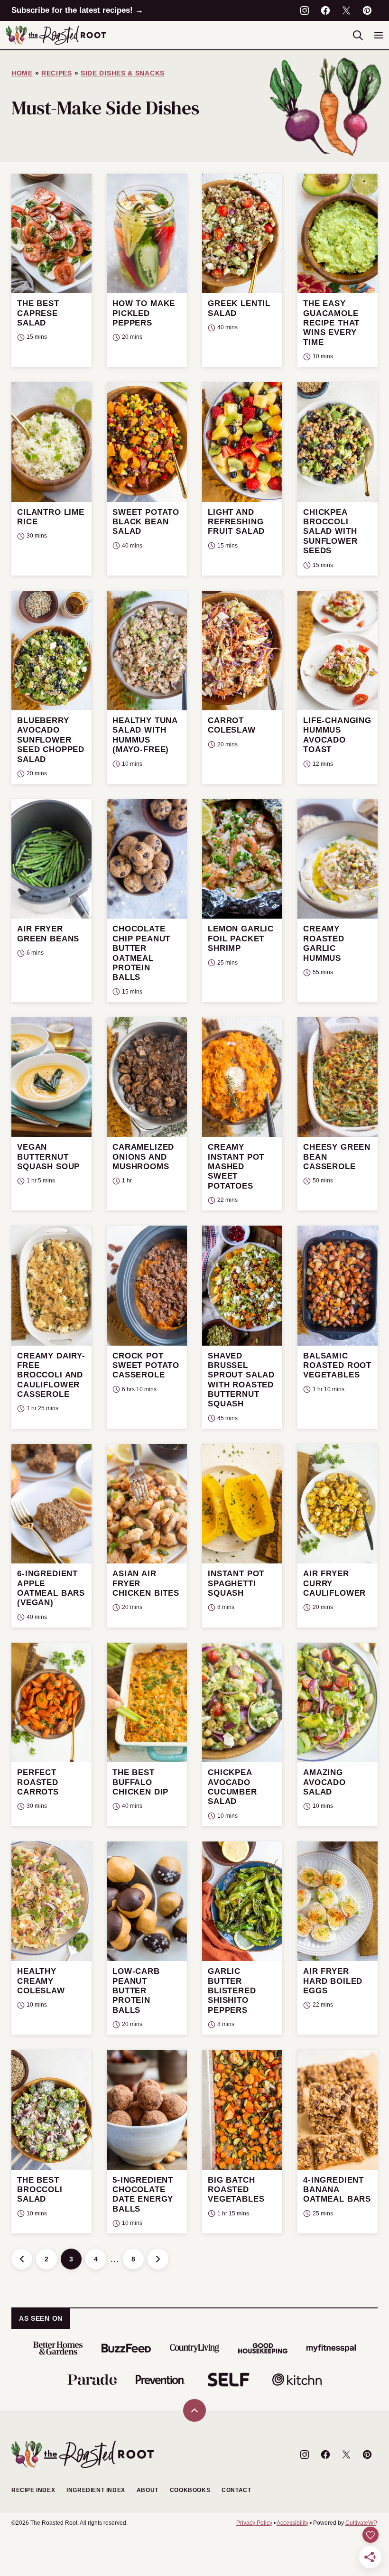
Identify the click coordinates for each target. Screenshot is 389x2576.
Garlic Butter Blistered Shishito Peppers (232, 1991)
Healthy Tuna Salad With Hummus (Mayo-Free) (145, 735)
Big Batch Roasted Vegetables (236, 2190)
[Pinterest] (367, 10)
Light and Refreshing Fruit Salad (236, 522)
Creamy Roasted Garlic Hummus (324, 943)
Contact (236, 2490)
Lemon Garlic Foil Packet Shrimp (241, 939)
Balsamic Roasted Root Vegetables (337, 1366)
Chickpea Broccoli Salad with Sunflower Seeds (330, 532)
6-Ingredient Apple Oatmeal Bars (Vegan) (51, 1588)
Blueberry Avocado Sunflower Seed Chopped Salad (51, 740)
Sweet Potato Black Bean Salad (146, 522)
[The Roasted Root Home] (56, 35)
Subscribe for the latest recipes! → (77, 10)
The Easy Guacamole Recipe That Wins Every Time (331, 323)
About (148, 2490)
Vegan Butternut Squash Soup (48, 1157)
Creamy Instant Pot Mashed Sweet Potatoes (236, 1167)
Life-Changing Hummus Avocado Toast (337, 735)
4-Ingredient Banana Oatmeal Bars (337, 2190)
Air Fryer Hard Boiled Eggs (333, 1981)
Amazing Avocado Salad (324, 1782)
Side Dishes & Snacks (123, 73)
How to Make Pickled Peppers (144, 313)
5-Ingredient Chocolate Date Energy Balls (143, 2195)
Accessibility (292, 2523)
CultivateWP (361, 2523)
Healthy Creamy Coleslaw (41, 1981)
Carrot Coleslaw (232, 725)
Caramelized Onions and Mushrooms (143, 1157)
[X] (346, 10)
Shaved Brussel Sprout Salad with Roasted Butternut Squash (241, 1380)
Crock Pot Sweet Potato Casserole (146, 1366)
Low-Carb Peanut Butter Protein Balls (136, 1991)
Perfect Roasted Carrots (38, 1782)
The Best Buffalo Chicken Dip (140, 1782)
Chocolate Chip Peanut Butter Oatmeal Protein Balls (141, 953)
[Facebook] (325, 10)
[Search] (358, 35)
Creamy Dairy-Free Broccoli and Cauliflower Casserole (51, 1375)
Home (22, 73)
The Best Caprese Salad (38, 313)
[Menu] (379, 35)
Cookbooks (190, 2490)
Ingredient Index (96, 2490)
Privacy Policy (254, 2523)
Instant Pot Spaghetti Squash (236, 1583)
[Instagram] (305, 10)
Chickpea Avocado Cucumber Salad (232, 1787)
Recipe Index (33, 2490)
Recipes (57, 73)
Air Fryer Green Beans (48, 934)
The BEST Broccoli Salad (40, 2190)
